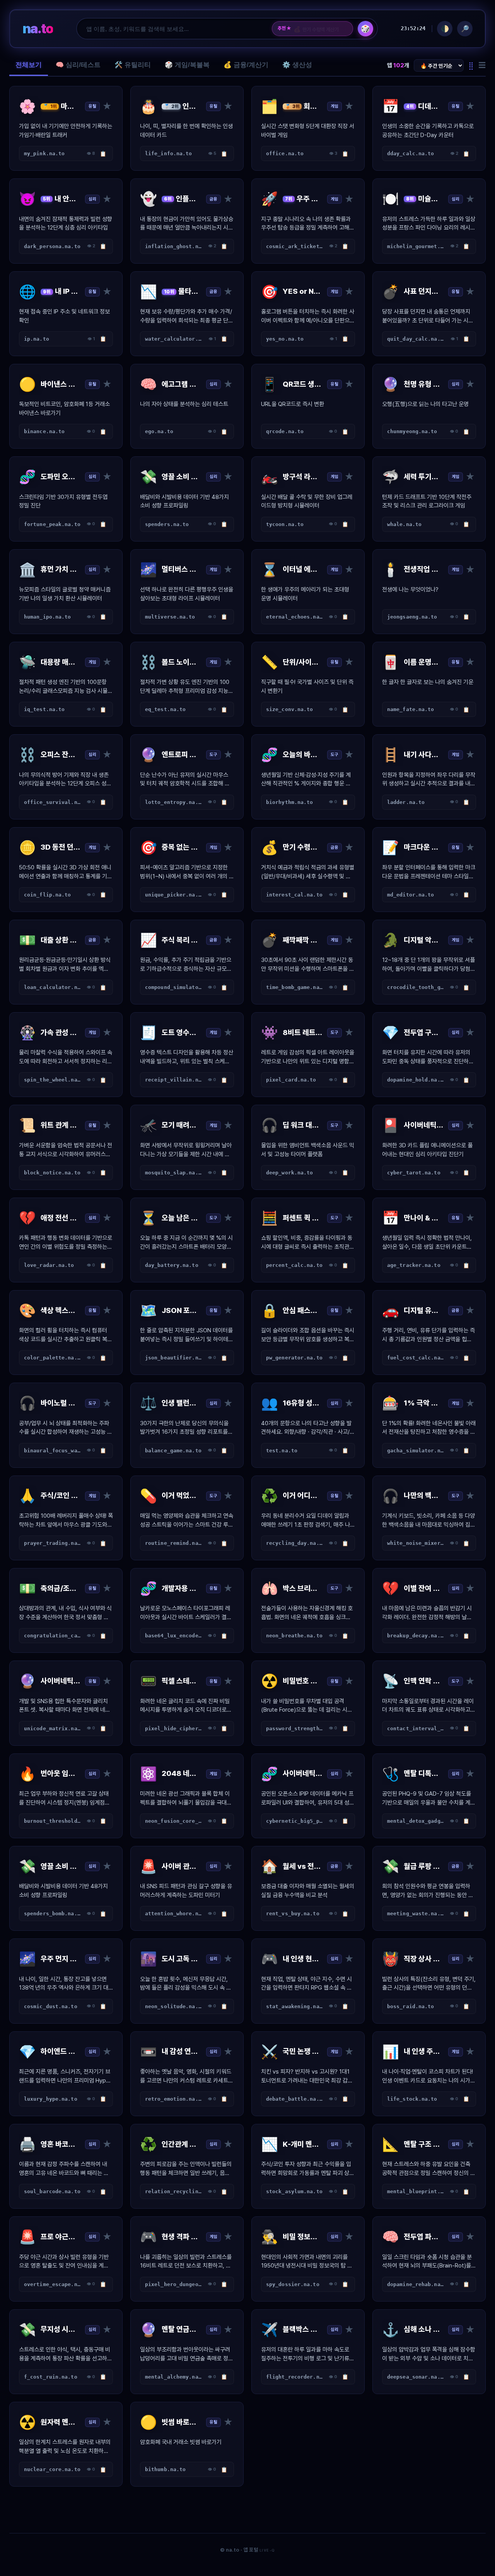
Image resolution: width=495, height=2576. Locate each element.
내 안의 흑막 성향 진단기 (320, 29)
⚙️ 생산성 (297, 65)
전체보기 (29, 65)
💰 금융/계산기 (246, 65)
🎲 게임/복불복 (187, 65)
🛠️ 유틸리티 (133, 65)
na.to (38, 28)
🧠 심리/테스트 (78, 65)
